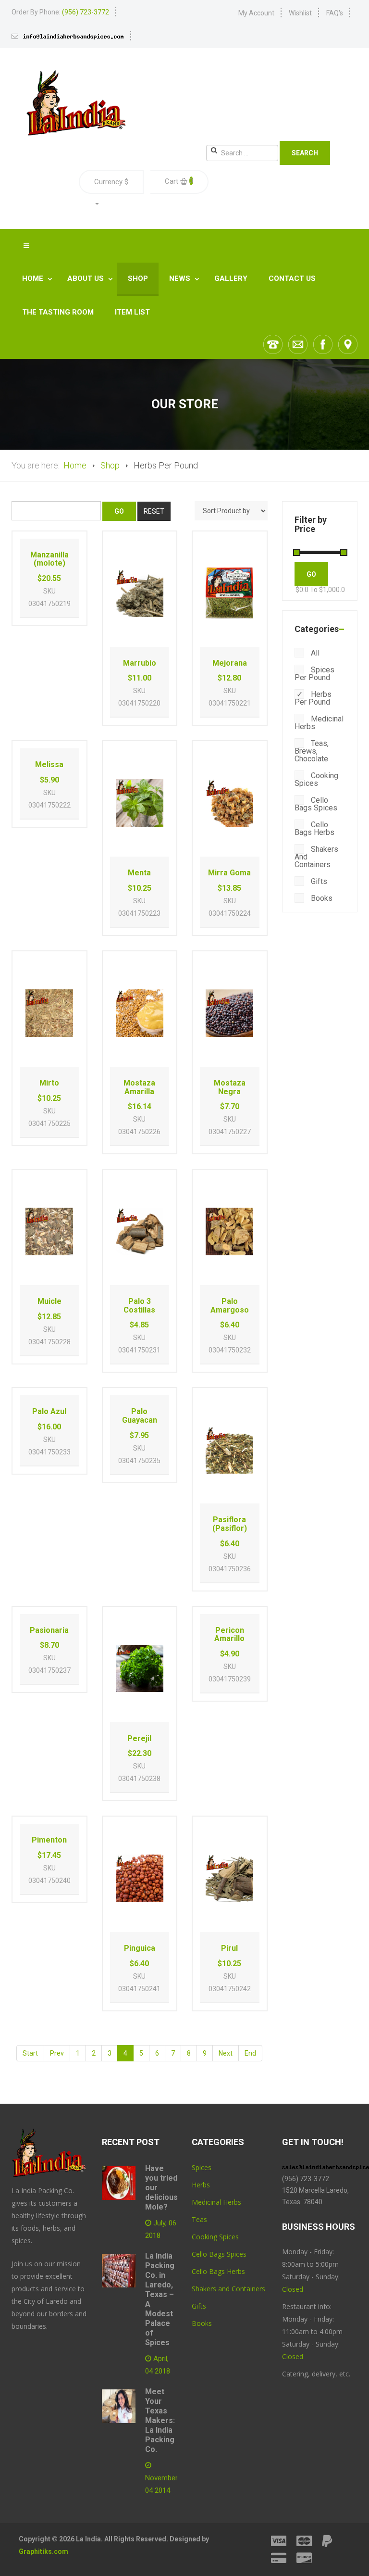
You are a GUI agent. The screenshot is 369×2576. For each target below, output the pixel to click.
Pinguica (140, 1948)
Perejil (139, 1738)
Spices (202, 2167)
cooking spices (316, 779)
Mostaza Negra (230, 1087)
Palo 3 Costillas (139, 1306)
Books (321, 898)
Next (226, 2053)
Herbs (201, 2185)
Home (34, 278)
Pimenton (49, 1840)
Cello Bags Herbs (218, 2271)
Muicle (49, 1301)
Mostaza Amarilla (139, 1087)
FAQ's (335, 13)
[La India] (75, 103)
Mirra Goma (229, 873)
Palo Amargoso (230, 1306)
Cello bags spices (316, 804)
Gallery (231, 278)
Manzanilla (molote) (49, 559)
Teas (199, 2219)
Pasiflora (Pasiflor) (230, 1524)
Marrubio (140, 663)
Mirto (49, 1083)
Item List (132, 312)
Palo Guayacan (140, 1416)
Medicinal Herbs (319, 723)
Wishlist (300, 13)
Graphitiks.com (43, 2551)
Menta (139, 873)
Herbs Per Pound (313, 698)
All (314, 653)
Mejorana (230, 663)
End (250, 2053)
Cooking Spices (215, 2237)
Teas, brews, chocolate (312, 751)
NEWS (181, 278)
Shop (138, 278)
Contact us (292, 278)
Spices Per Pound (314, 674)
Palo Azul (49, 1411)
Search (305, 153)
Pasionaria (49, 1630)
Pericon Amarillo (229, 1635)
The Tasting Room (58, 312)
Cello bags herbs (314, 828)
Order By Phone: (60, 12)
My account (256, 13)
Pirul (229, 1948)
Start (30, 2053)
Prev (57, 2053)
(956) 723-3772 (306, 2179)
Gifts (318, 881)
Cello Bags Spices (219, 2254)
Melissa (49, 764)
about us (86, 278)
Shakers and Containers (316, 857)
